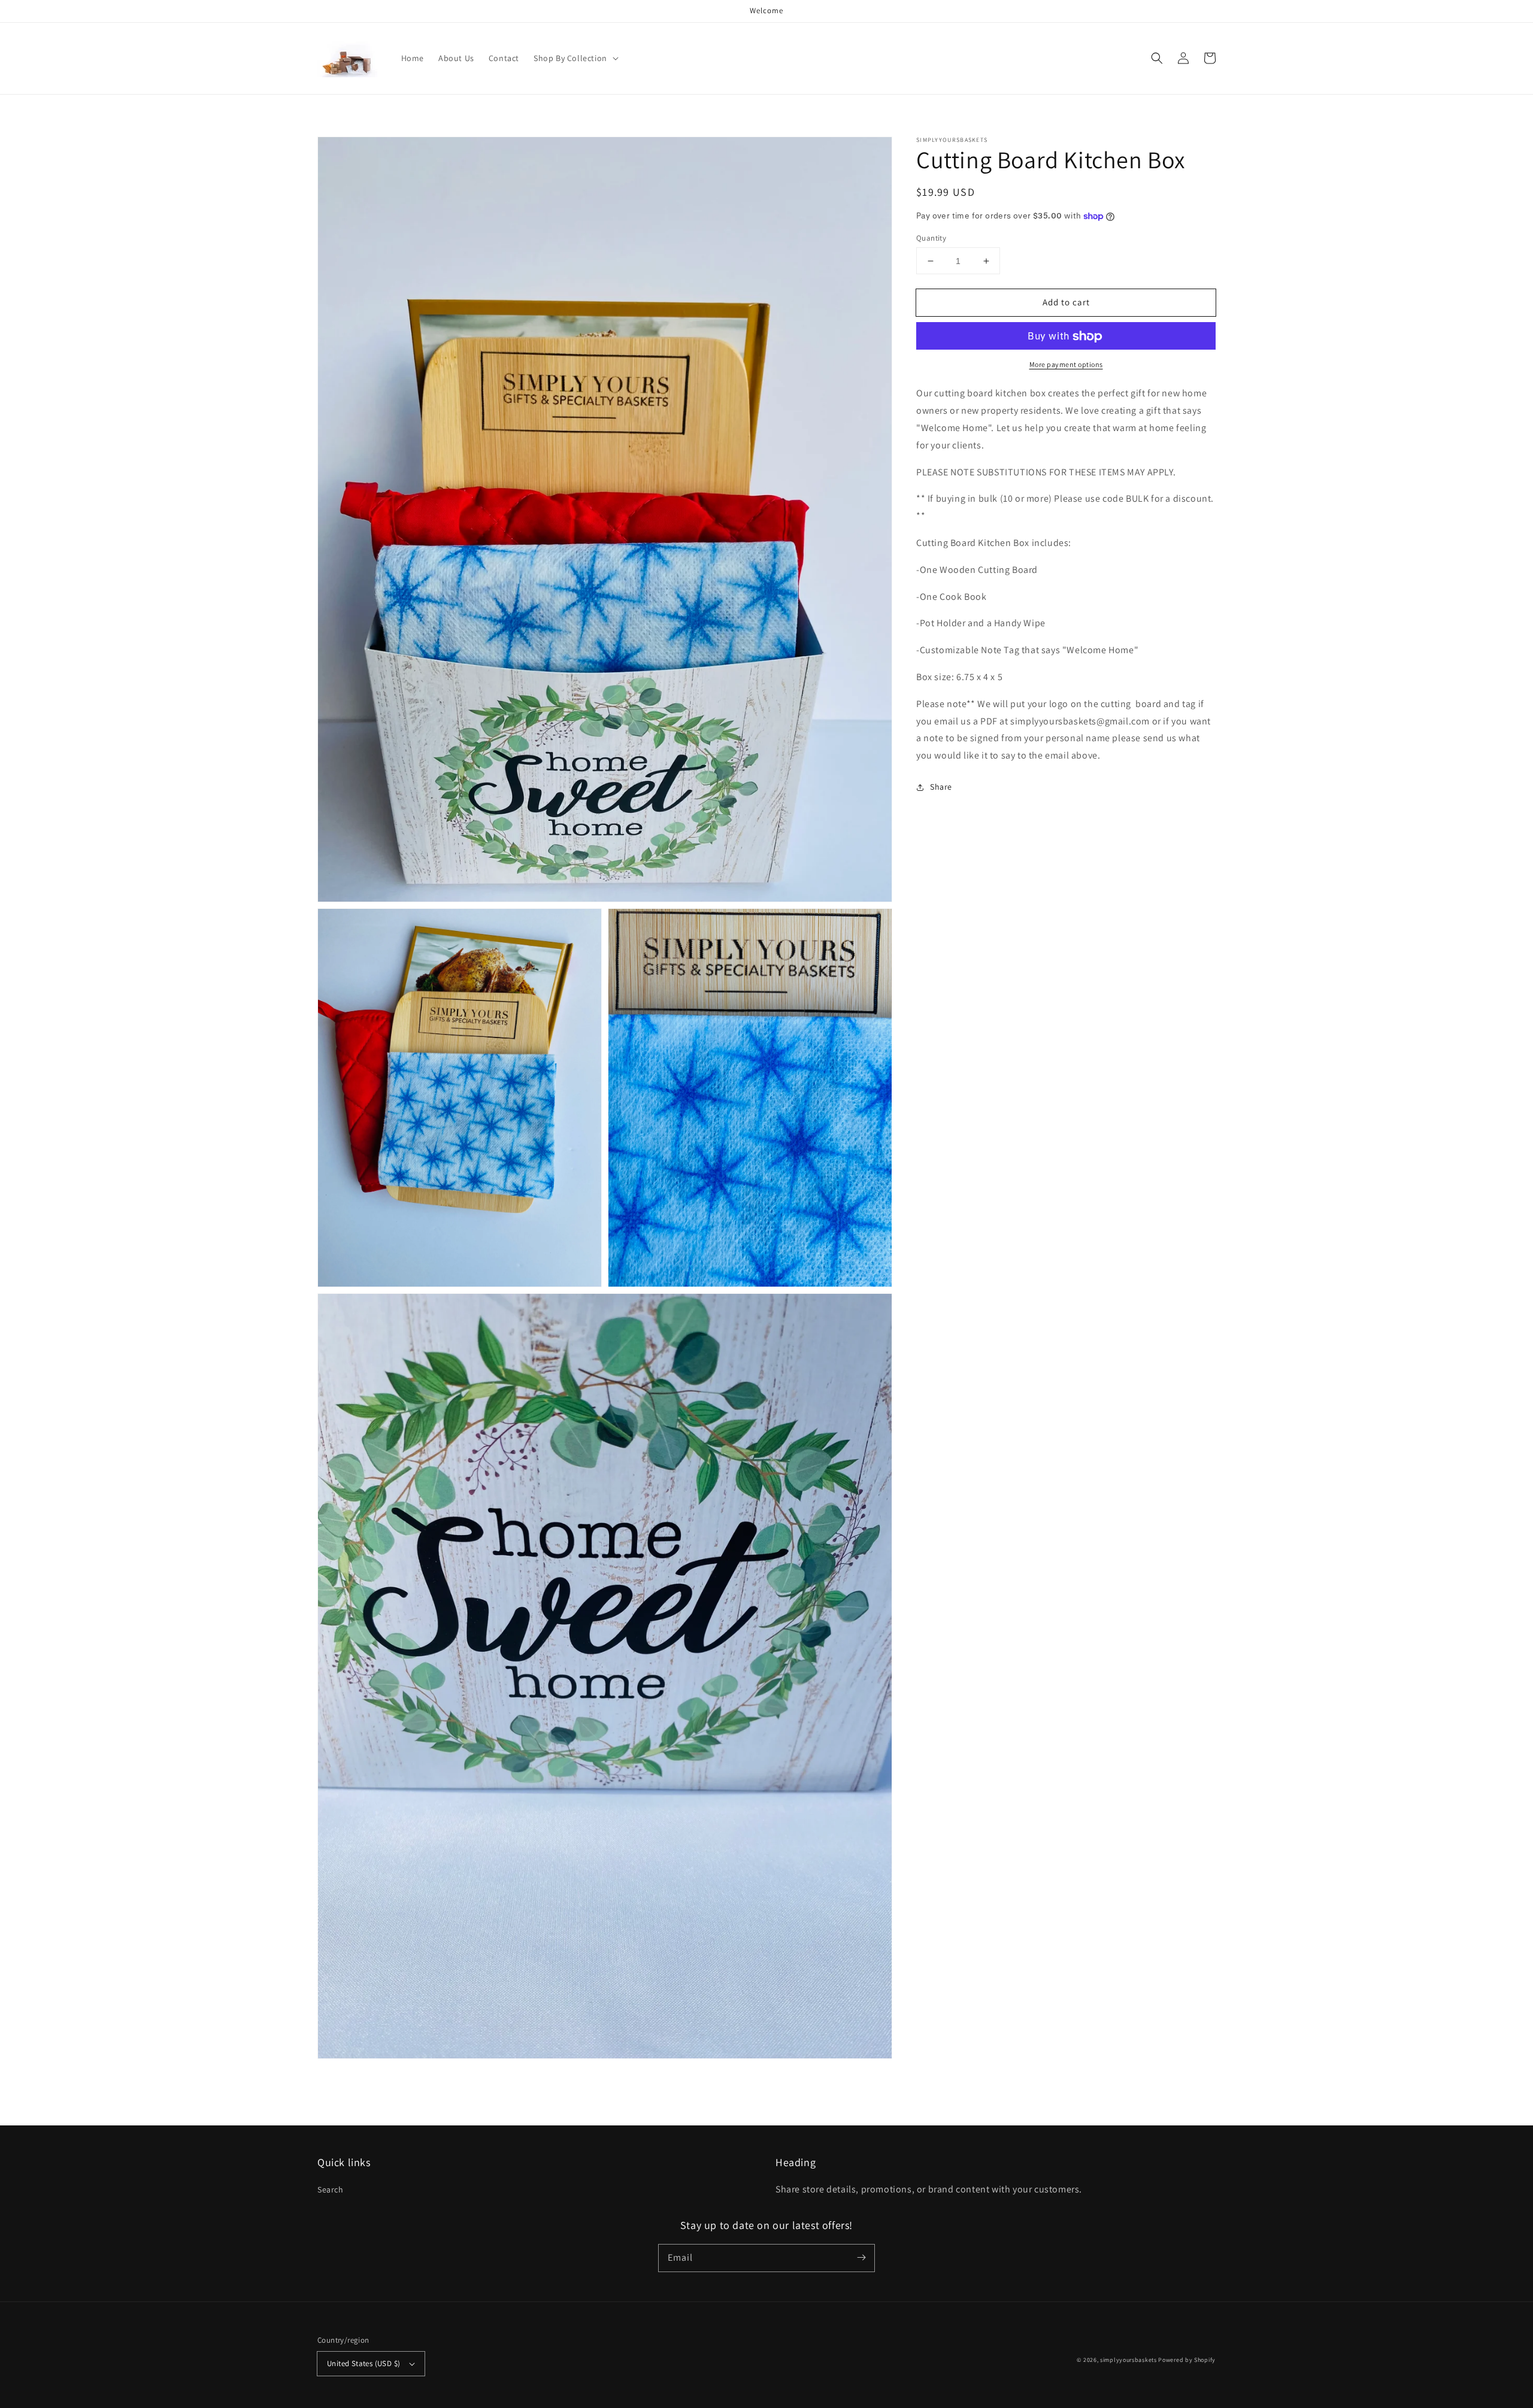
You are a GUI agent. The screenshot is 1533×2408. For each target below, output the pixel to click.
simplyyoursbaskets (1128, 2360)
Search (331, 2189)
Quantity (931, 238)
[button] (1157, 58)
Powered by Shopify (1187, 2360)
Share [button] (941, 787)
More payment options (1066, 365)
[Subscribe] (861, 2258)
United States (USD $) (363, 2363)
